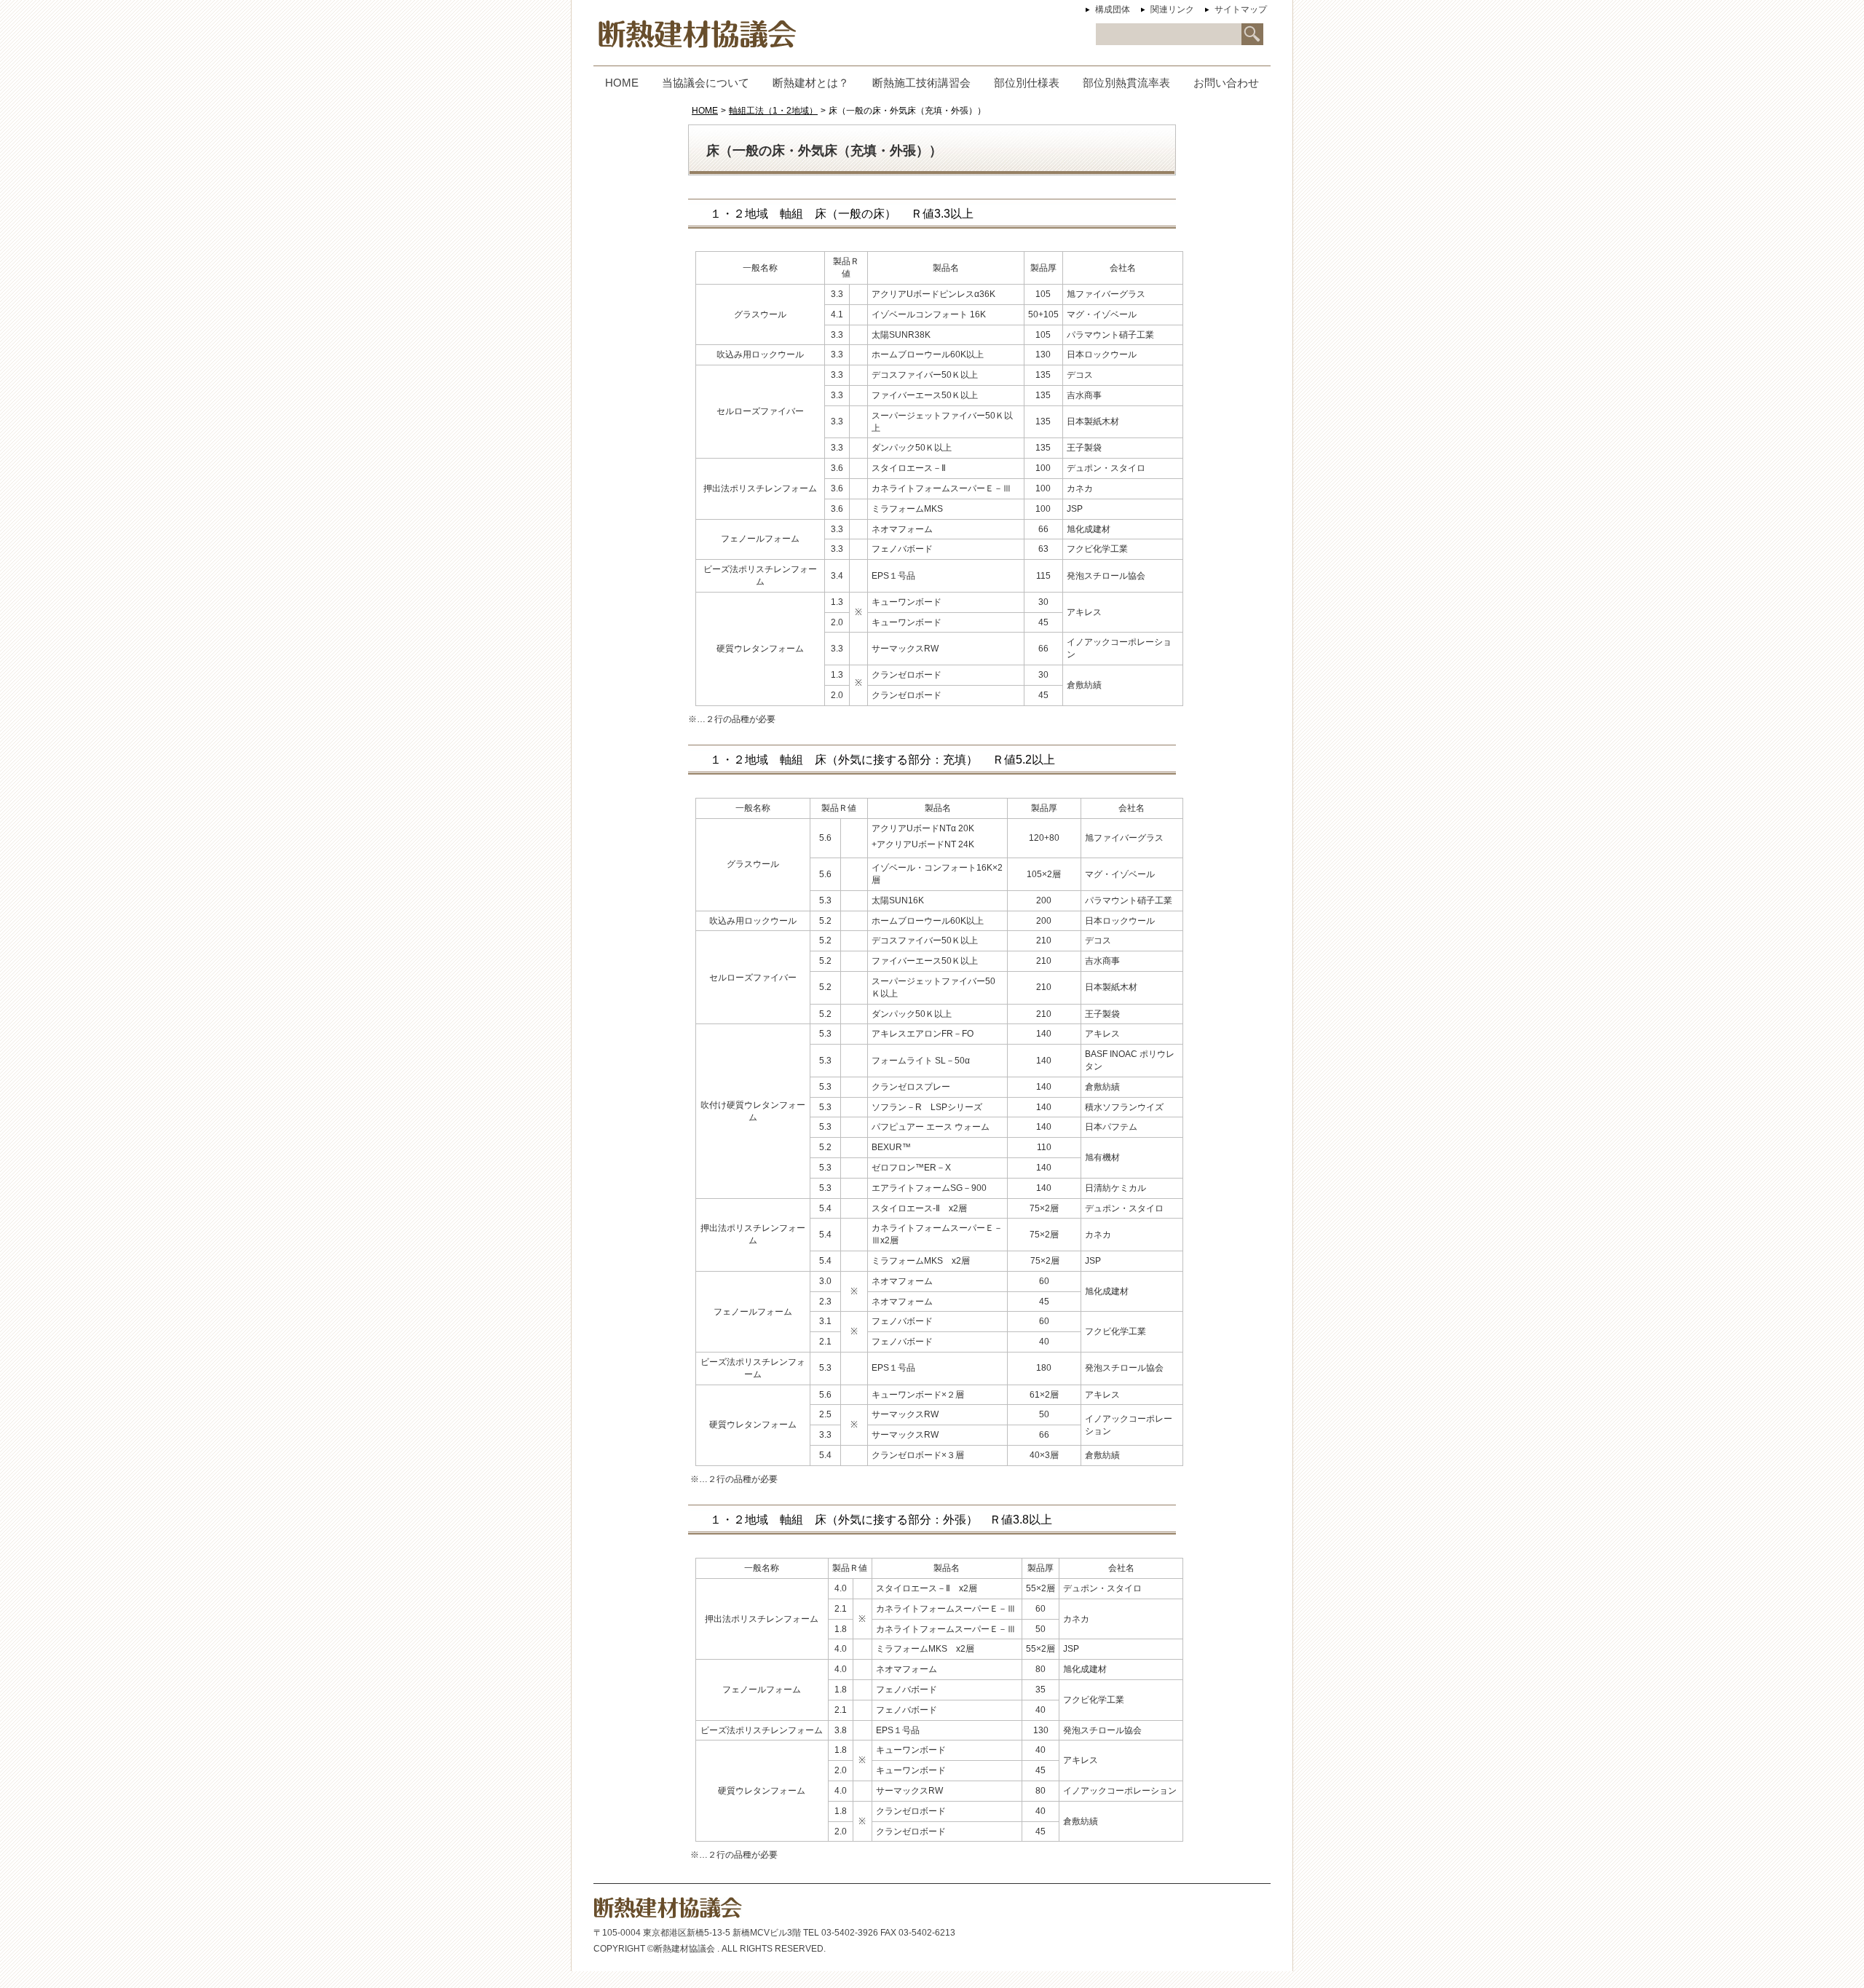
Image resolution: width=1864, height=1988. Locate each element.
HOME (705, 111)
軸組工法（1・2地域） (773, 111)
